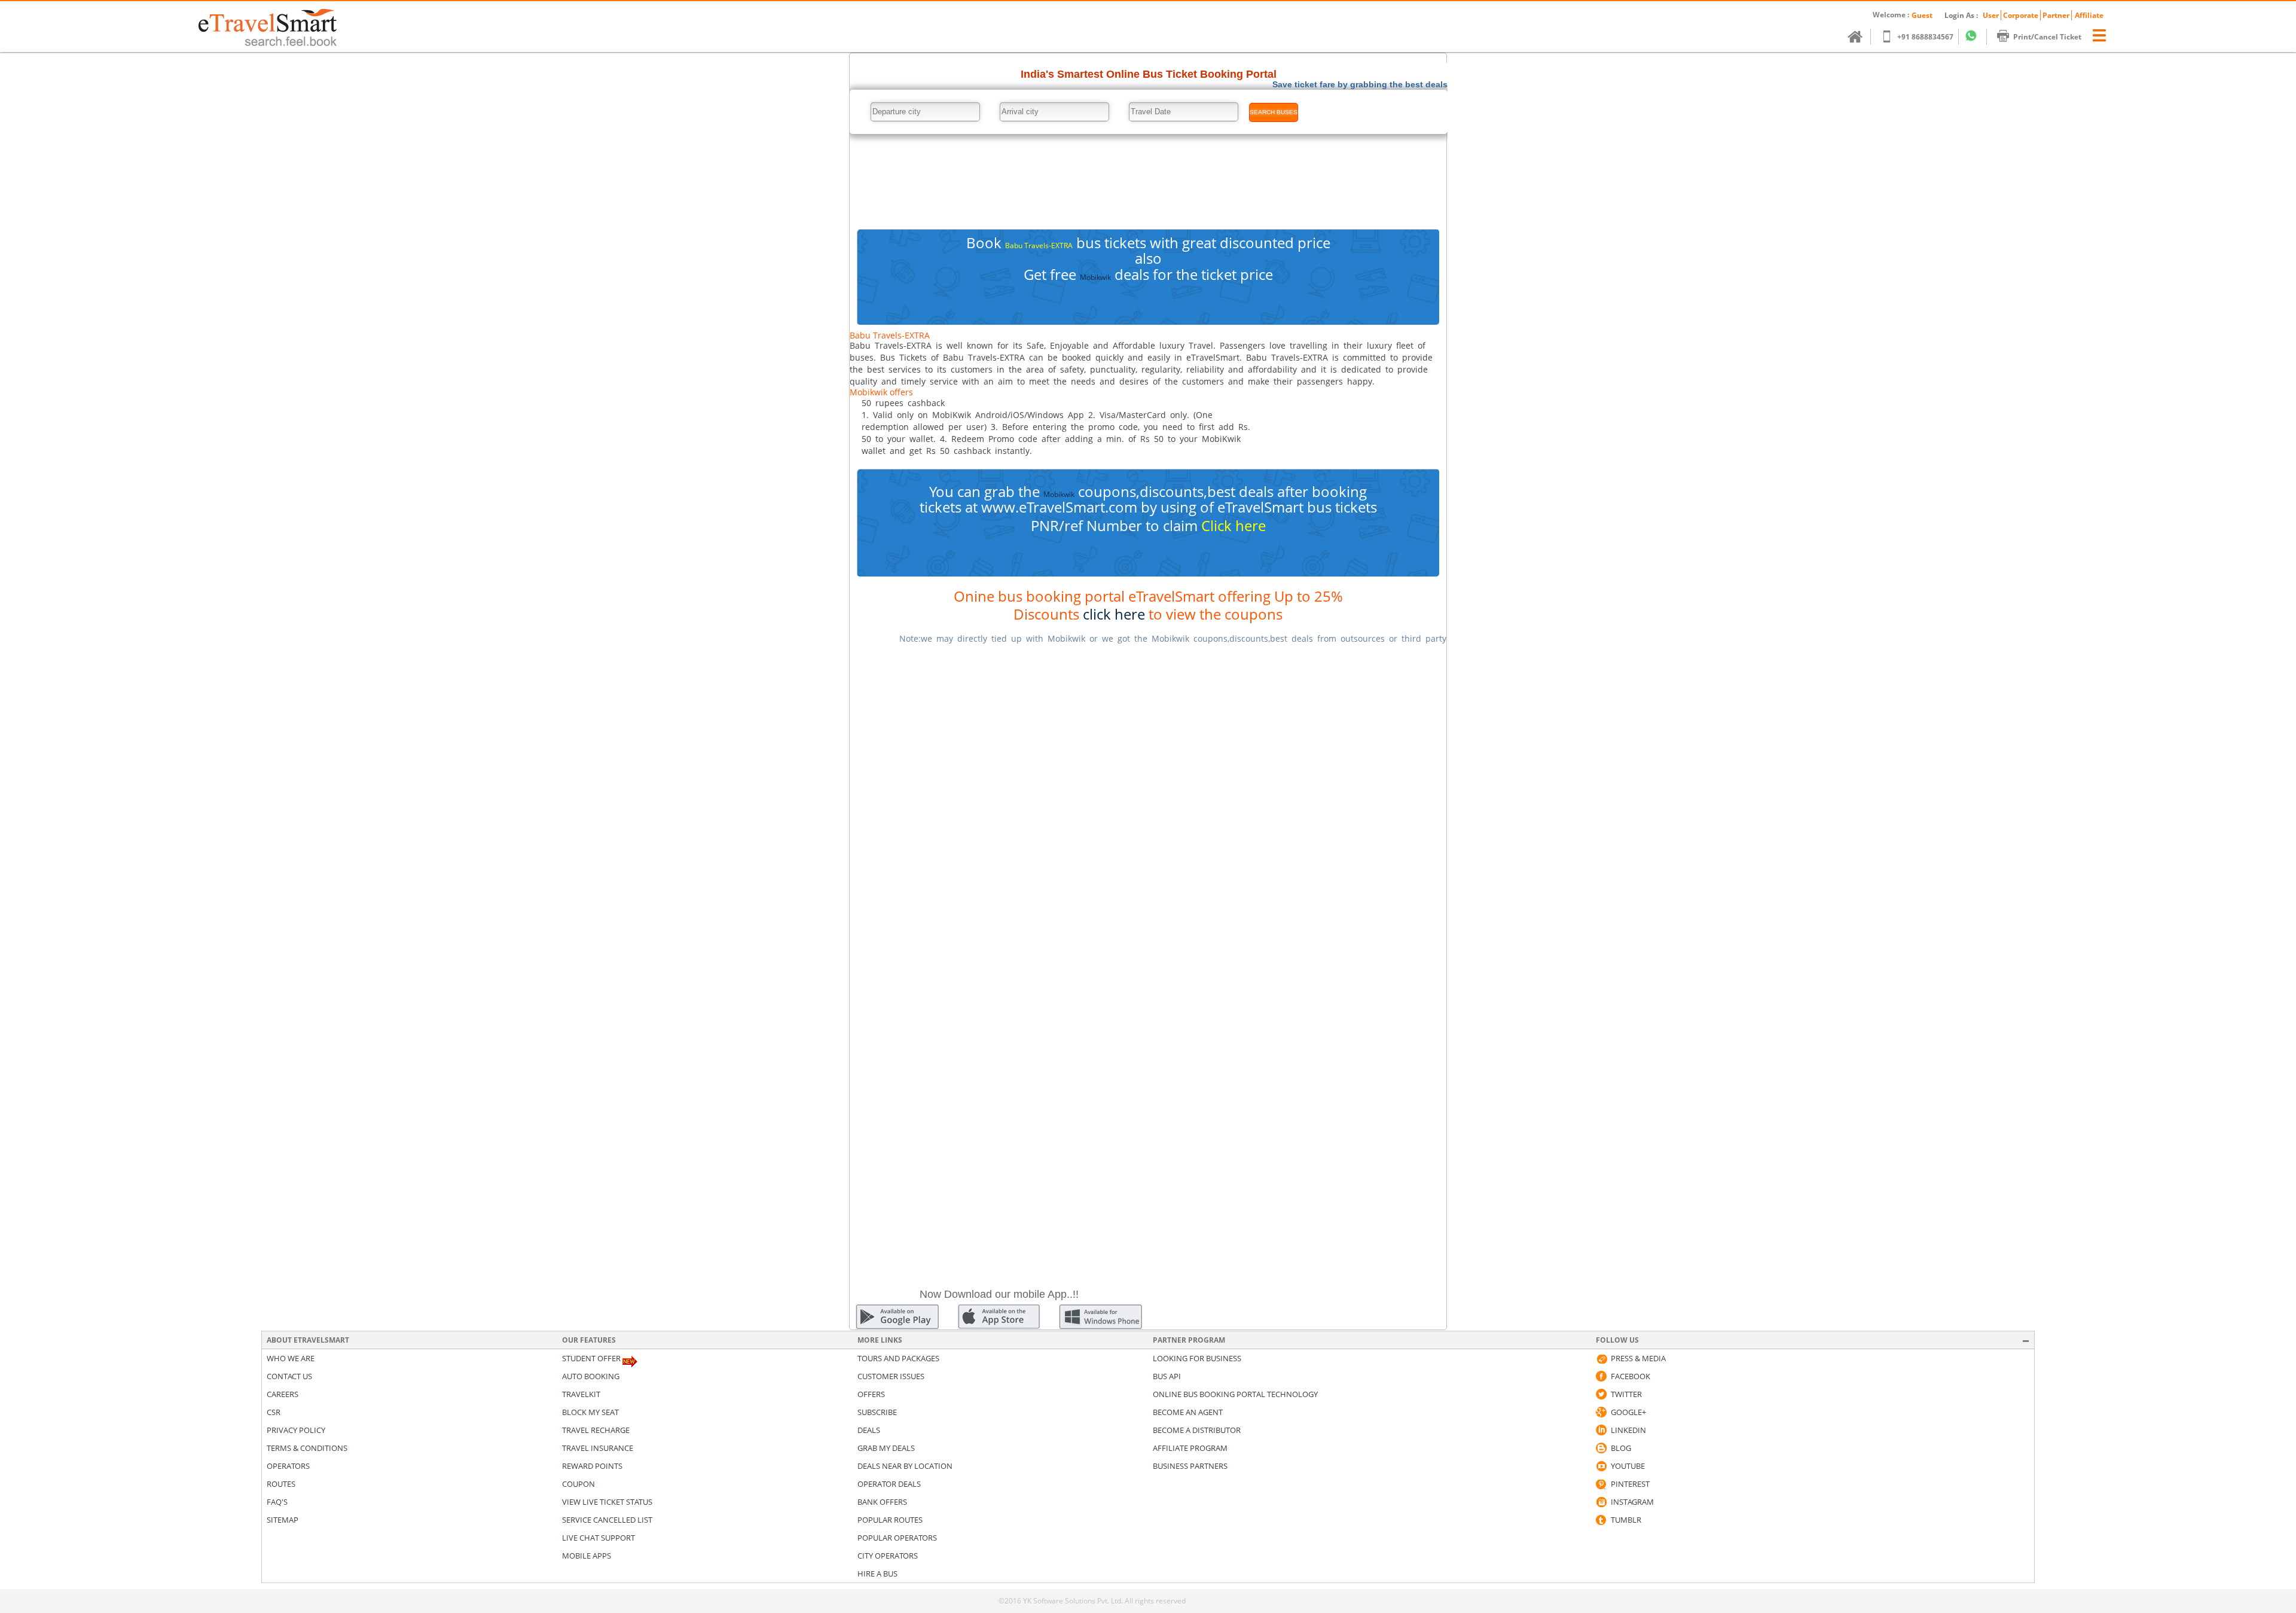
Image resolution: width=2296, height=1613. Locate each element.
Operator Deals (889, 1484)
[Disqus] (1148, 804)
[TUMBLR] (1601, 1520)
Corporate (2021, 15)
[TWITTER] (1601, 1394)
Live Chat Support (599, 1538)
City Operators (888, 1556)
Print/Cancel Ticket (2047, 37)
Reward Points (592, 1466)
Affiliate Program (1190, 1448)
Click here (1234, 525)
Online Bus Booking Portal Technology (1235, 1394)
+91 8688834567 (1925, 37)
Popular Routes (890, 1520)
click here (1114, 614)
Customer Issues (891, 1376)
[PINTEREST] (1601, 1484)
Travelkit (581, 1394)
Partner (2056, 15)
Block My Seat (590, 1412)
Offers (871, 1394)
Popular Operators (897, 1538)
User (1991, 15)
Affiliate (2089, 15)
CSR (274, 1412)
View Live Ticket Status (607, 1502)
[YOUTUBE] (1601, 1466)
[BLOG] (1601, 1448)
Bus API (1167, 1376)
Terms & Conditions (307, 1448)
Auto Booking (591, 1376)
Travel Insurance (598, 1448)
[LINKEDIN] (1601, 1430)
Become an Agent (1188, 1412)
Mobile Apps (587, 1556)
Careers (283, 1394)
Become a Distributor (1197, 1430)
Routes (281, 1484)
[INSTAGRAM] (1601, 1502)
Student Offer (591, 1358)
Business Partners (1190, 1466)
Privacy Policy (296, 1430)
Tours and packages (898, 1358)
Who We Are (291, 1358)
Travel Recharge (596, 1430)
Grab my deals (886, 1448)
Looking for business (1197, 1358)
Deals (869, 1430)
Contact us (289, 1376)
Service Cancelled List (607, 1520)
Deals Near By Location (905, 1466)
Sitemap (283, 1520)
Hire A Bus (877, 1574)
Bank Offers (882, 1502)
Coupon (578, 1484)
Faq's (277, 1502)
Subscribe (877, 1412)
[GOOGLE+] (1601, 1412)
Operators (288, 1466)
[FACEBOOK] (1601, 1376)
